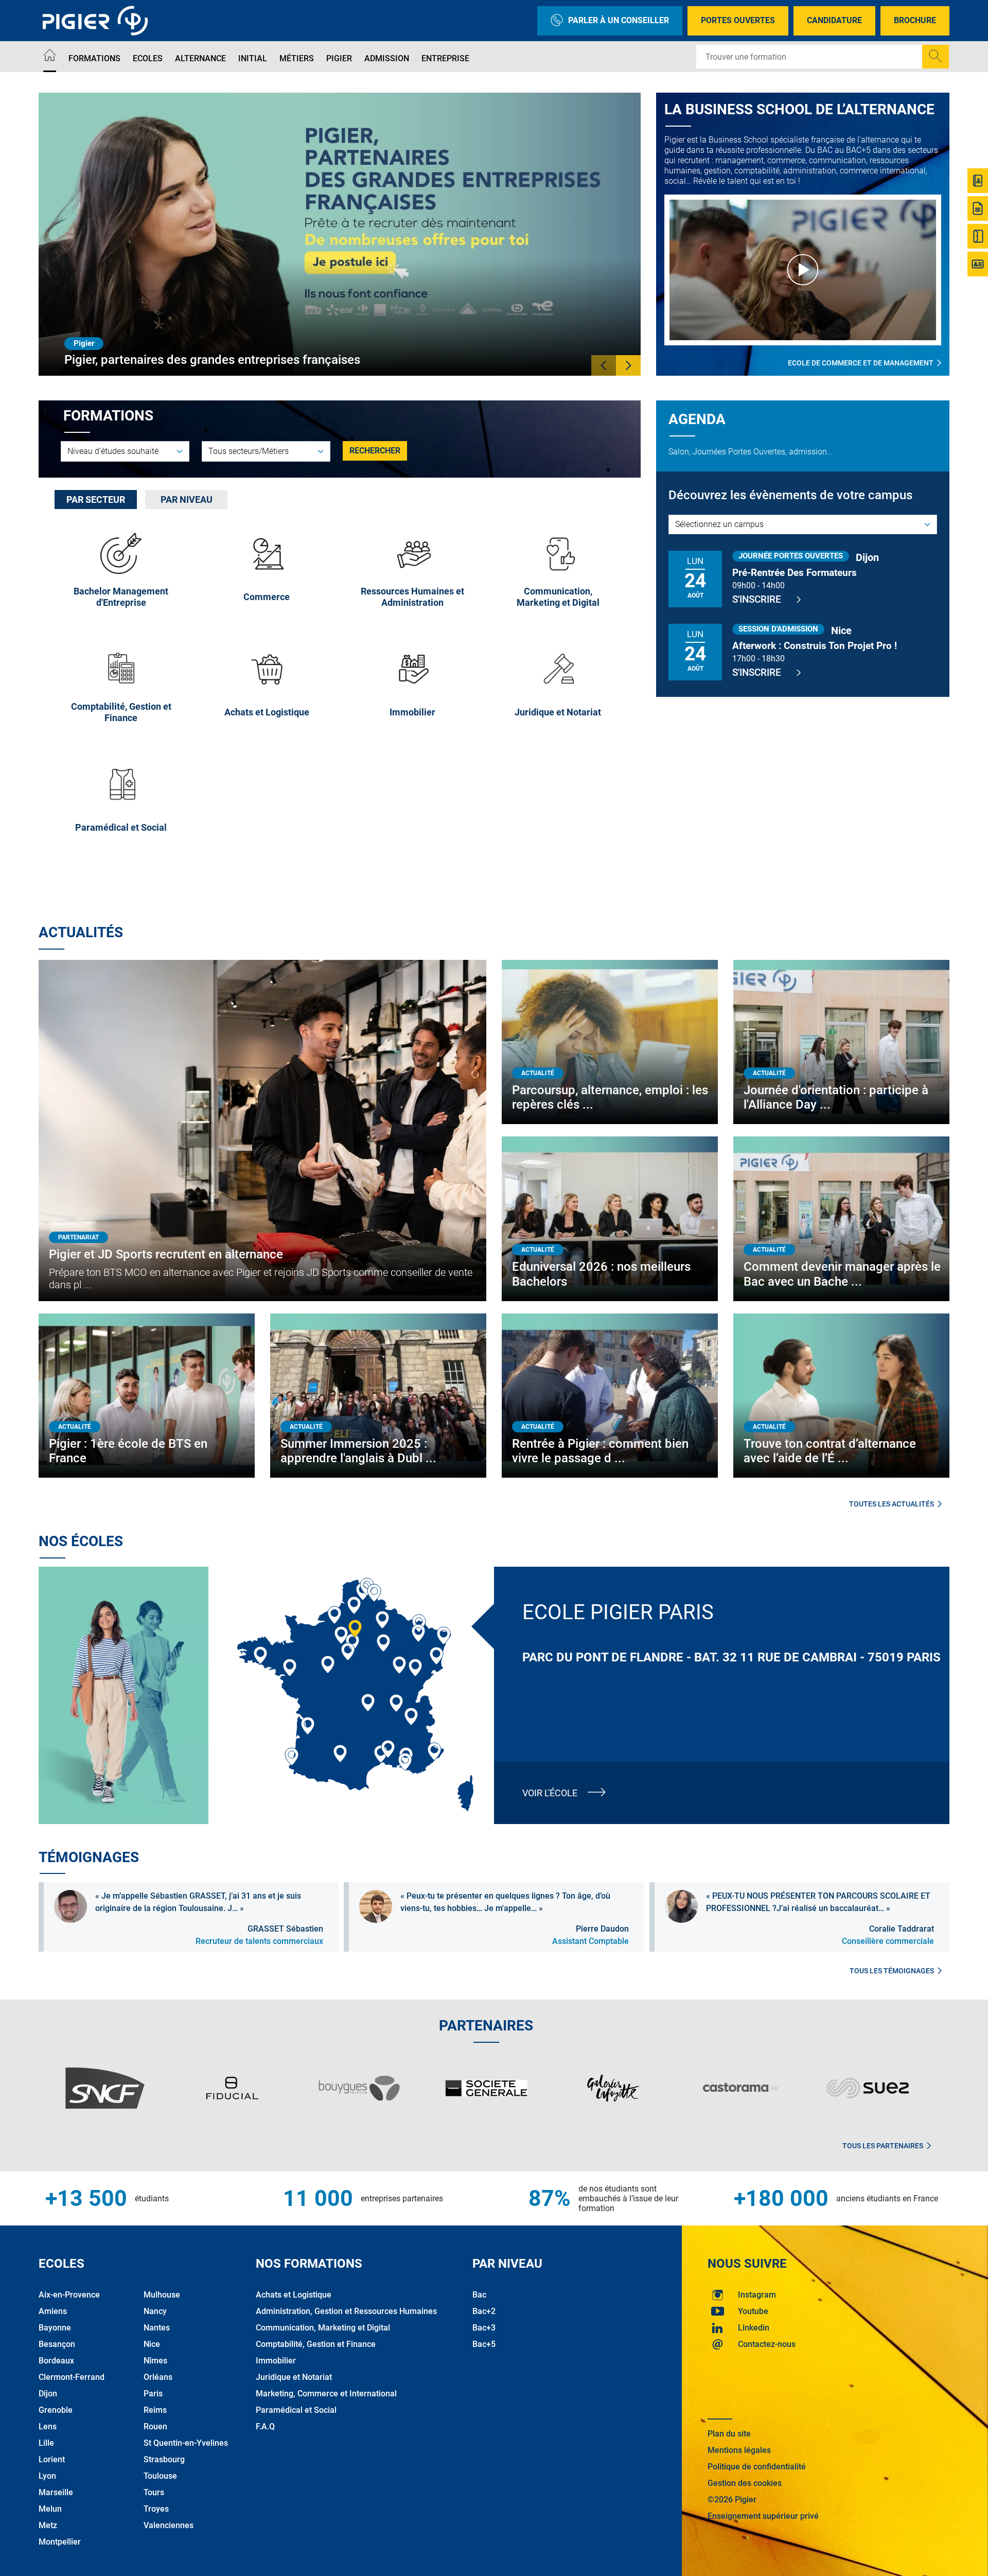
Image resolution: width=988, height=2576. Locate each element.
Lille (46, 2443)
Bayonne (55, 2328)
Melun (50, 2509)
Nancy (155, 2311)
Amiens (53, 2311)
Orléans (158, 2377)
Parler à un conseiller (619, 20)
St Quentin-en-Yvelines (186, 2443)
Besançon (57, 2344)
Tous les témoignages (892, 1971)
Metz (48, 2525)
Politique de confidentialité (757, 2467)
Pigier (339, 58)
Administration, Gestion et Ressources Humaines (346, 2311)
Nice (152, 2344)
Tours (154, 2492)
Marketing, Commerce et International (326, 2394)
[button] (604, 365)
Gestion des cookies (745, 2483)
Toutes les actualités (892, 1504)
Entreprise (445, 58)
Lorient (52, 2459)
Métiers (297, 58)
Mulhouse (162, 2295)
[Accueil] (50, 57)
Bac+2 (484, 2311)
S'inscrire (757, 599)
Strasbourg (164, 2459)
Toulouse (160, 2476)
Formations (94, 58)
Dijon (48, 2394)
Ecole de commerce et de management (861, 363)
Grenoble (56, 2410)
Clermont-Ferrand (72, 2377)
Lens (48, 2426)
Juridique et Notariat (294, 2377)
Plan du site (729, 2434)
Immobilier (276, 2361)
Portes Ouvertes (738, 20)
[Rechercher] (936, 57)
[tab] (96, 500)
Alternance (200, 58)
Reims (155, 2410)
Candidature (834, 20)
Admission (387, 58)
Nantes (157, 2328)
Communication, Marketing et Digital (323, 2328)
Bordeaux (56, 2361)
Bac (479, 2295)
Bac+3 (484, 2328)
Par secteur (96, 500)
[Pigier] (98, 21)
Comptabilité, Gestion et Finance (316, 2344)
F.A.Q (265, 2426)
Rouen (155, 2426)
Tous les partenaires (883, 2146)
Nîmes (155, 2361)
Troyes (156, 2509)
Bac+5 (484, 2344)
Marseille (56, 2492)
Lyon (47, 2476)
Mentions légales (739, 2450)
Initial (253, 58)
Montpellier (60, 2542)
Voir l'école (550, 1793)
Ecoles (148, 58)
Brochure (915, 20)
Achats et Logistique (294, 2295)
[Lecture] (803, 270)
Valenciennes (169, 2525)
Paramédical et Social (296, 2410)
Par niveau (187, 500)
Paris (153, 2394)
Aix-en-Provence (69, 2295)
